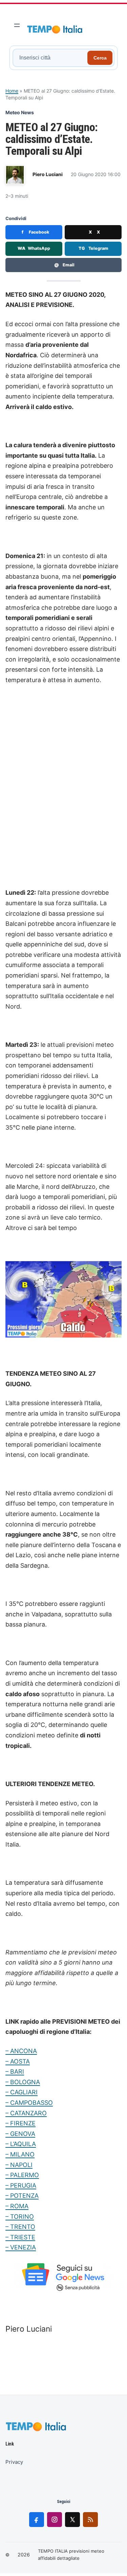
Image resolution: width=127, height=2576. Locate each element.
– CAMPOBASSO (29, 2103)
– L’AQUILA (21, 2144)
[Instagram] (55, 2520)
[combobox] (51, 58)
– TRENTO (20, 2227)
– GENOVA (20, 2134)
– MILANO (20, 2154)
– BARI (15, 2072)
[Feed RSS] (90, 2520)
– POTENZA (22, 2196)
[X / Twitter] (72, 2520)
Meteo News (20, 112)
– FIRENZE (20, 2123)
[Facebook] (37, 2520)
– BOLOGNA (23, 2082)
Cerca (100, 58)
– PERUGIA (21, 2185)
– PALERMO (22, 2175)
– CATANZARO (26, 2113)
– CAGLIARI (22, 2092)
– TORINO (20, 2217)
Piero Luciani (48, 174)
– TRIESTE (20, 2237)
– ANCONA (21, 2051)
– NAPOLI (19, 2165)
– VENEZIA (21, 2247)
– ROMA (17, 2206)
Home (12, 91)
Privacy (14, 2462)
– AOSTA (18, 2061)
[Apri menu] (17, 25)
